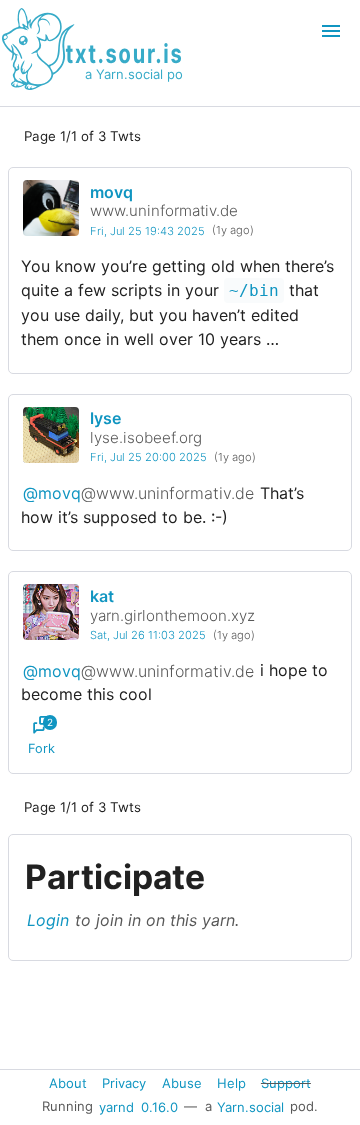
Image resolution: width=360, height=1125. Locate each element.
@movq (138, 493)
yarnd (116, 1106)
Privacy (124, 1083)
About (68, 1083)
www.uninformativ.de (164, 210)
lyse (105, 418)
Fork (41, 736)
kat (102, 596)
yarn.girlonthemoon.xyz (172, 615)
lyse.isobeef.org (146, 437)
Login (48, 920)
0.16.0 (159, 1106)
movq (111, 192)
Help (231, 1083)
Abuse (182, 1083)
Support (286, 1083)
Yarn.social (250, 1106)
